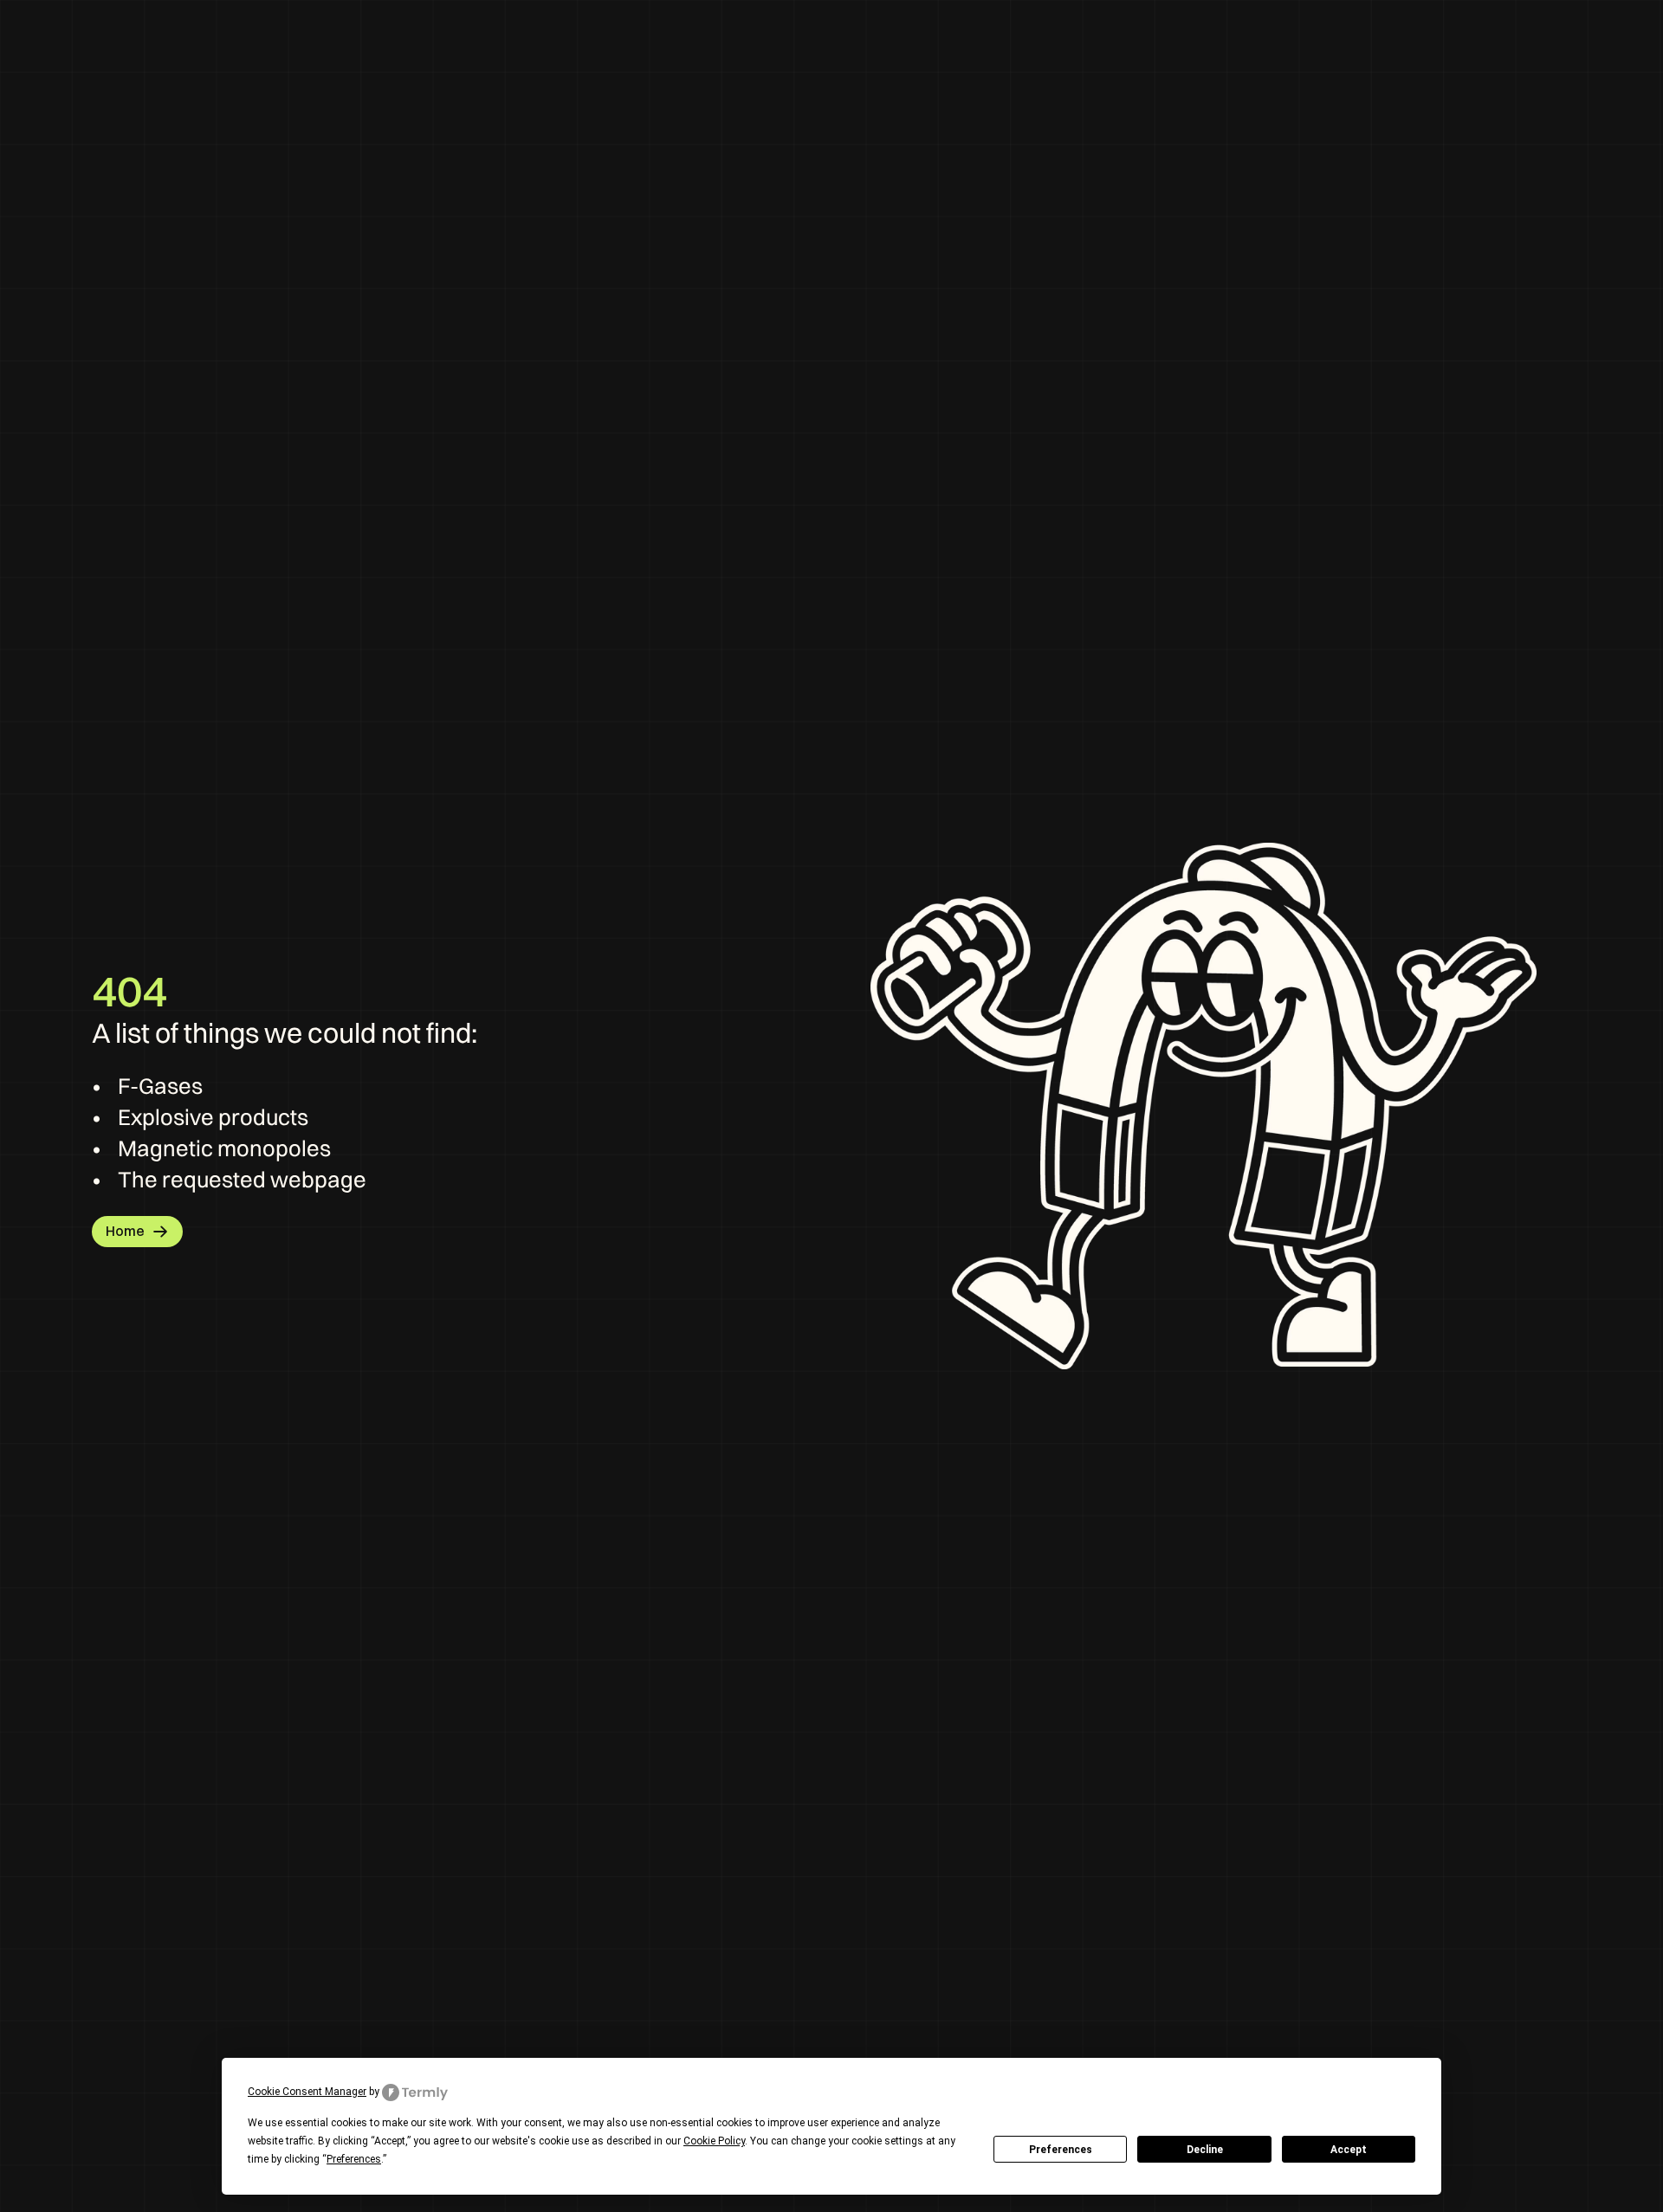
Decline (1205, 2150)
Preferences (1061, 2150)
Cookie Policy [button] (714, 2141)
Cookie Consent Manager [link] (307, 2092)
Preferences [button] (354, 2159)
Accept (1349, 2150)
